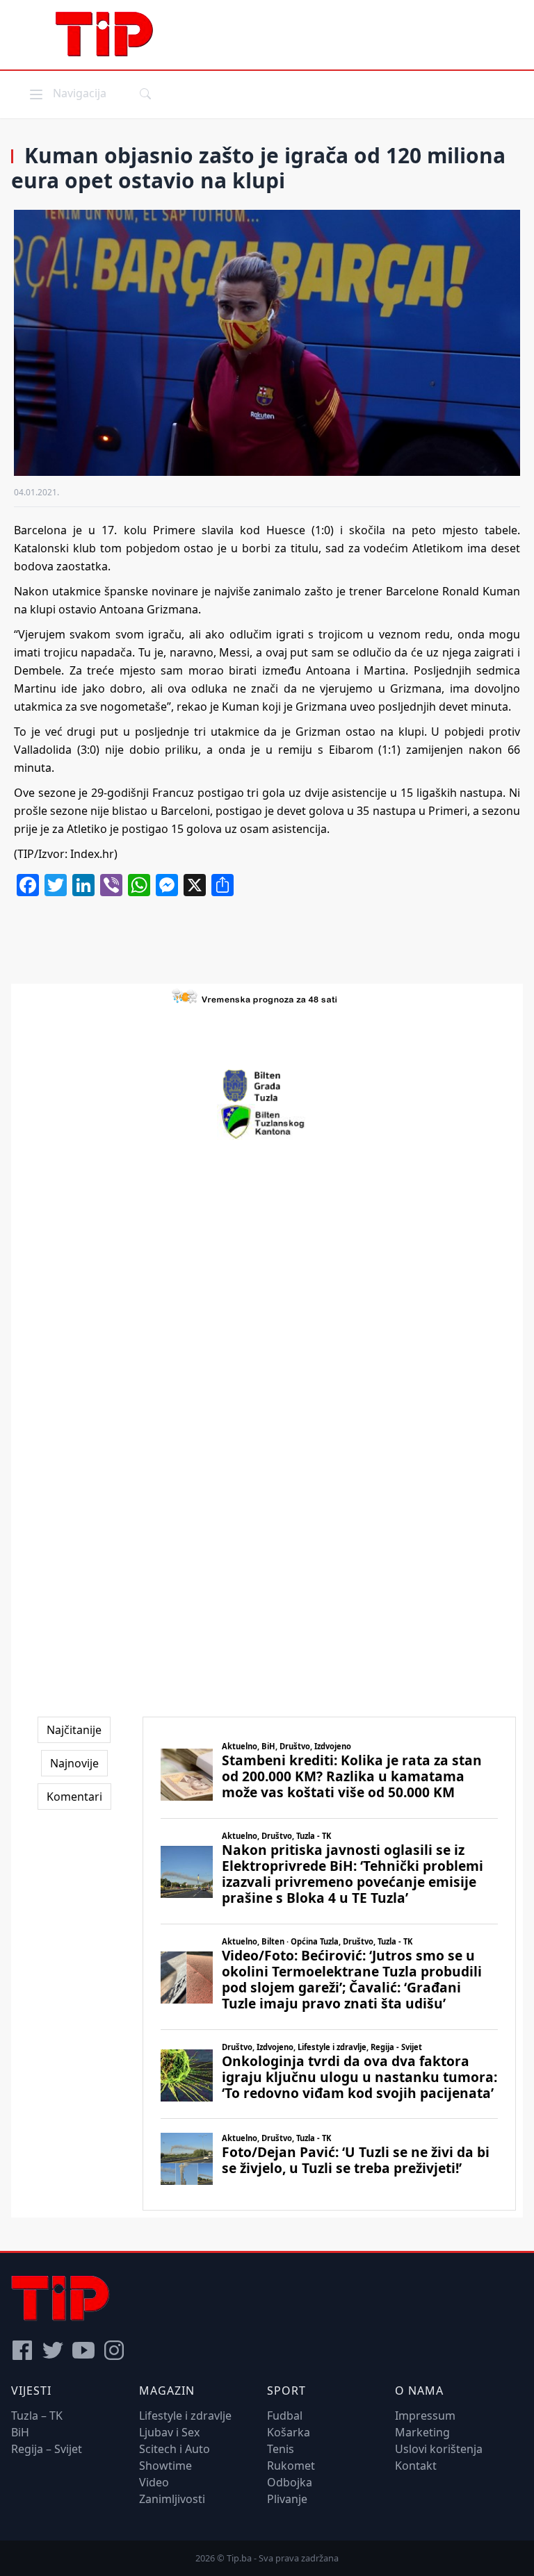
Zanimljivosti (172, 2499)
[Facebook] (22, 2350)
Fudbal (285, 2416)
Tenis (281, 2449)
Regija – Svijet (47, 2449)
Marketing (422, 2432)
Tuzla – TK (37, 2416)
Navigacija (67, 93)
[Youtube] (83, 2350)
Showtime (165, 2466)
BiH (20, 2432)
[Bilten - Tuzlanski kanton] (267, 1122)
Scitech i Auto (175, 2449)
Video (154, 2482)
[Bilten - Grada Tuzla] (267, 1086)
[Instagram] (114, 2350)
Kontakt (416, 2466)
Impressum (425, 2416)
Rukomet (291, 2466)
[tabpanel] (329, 1964)
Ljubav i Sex (169, 2432)
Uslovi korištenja (439, 2449)
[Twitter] (53, 2350)
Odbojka (290, 2482)
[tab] (74, 1730)
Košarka (289, 2432)
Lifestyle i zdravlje (185, 2416)
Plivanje (287, 2499)
